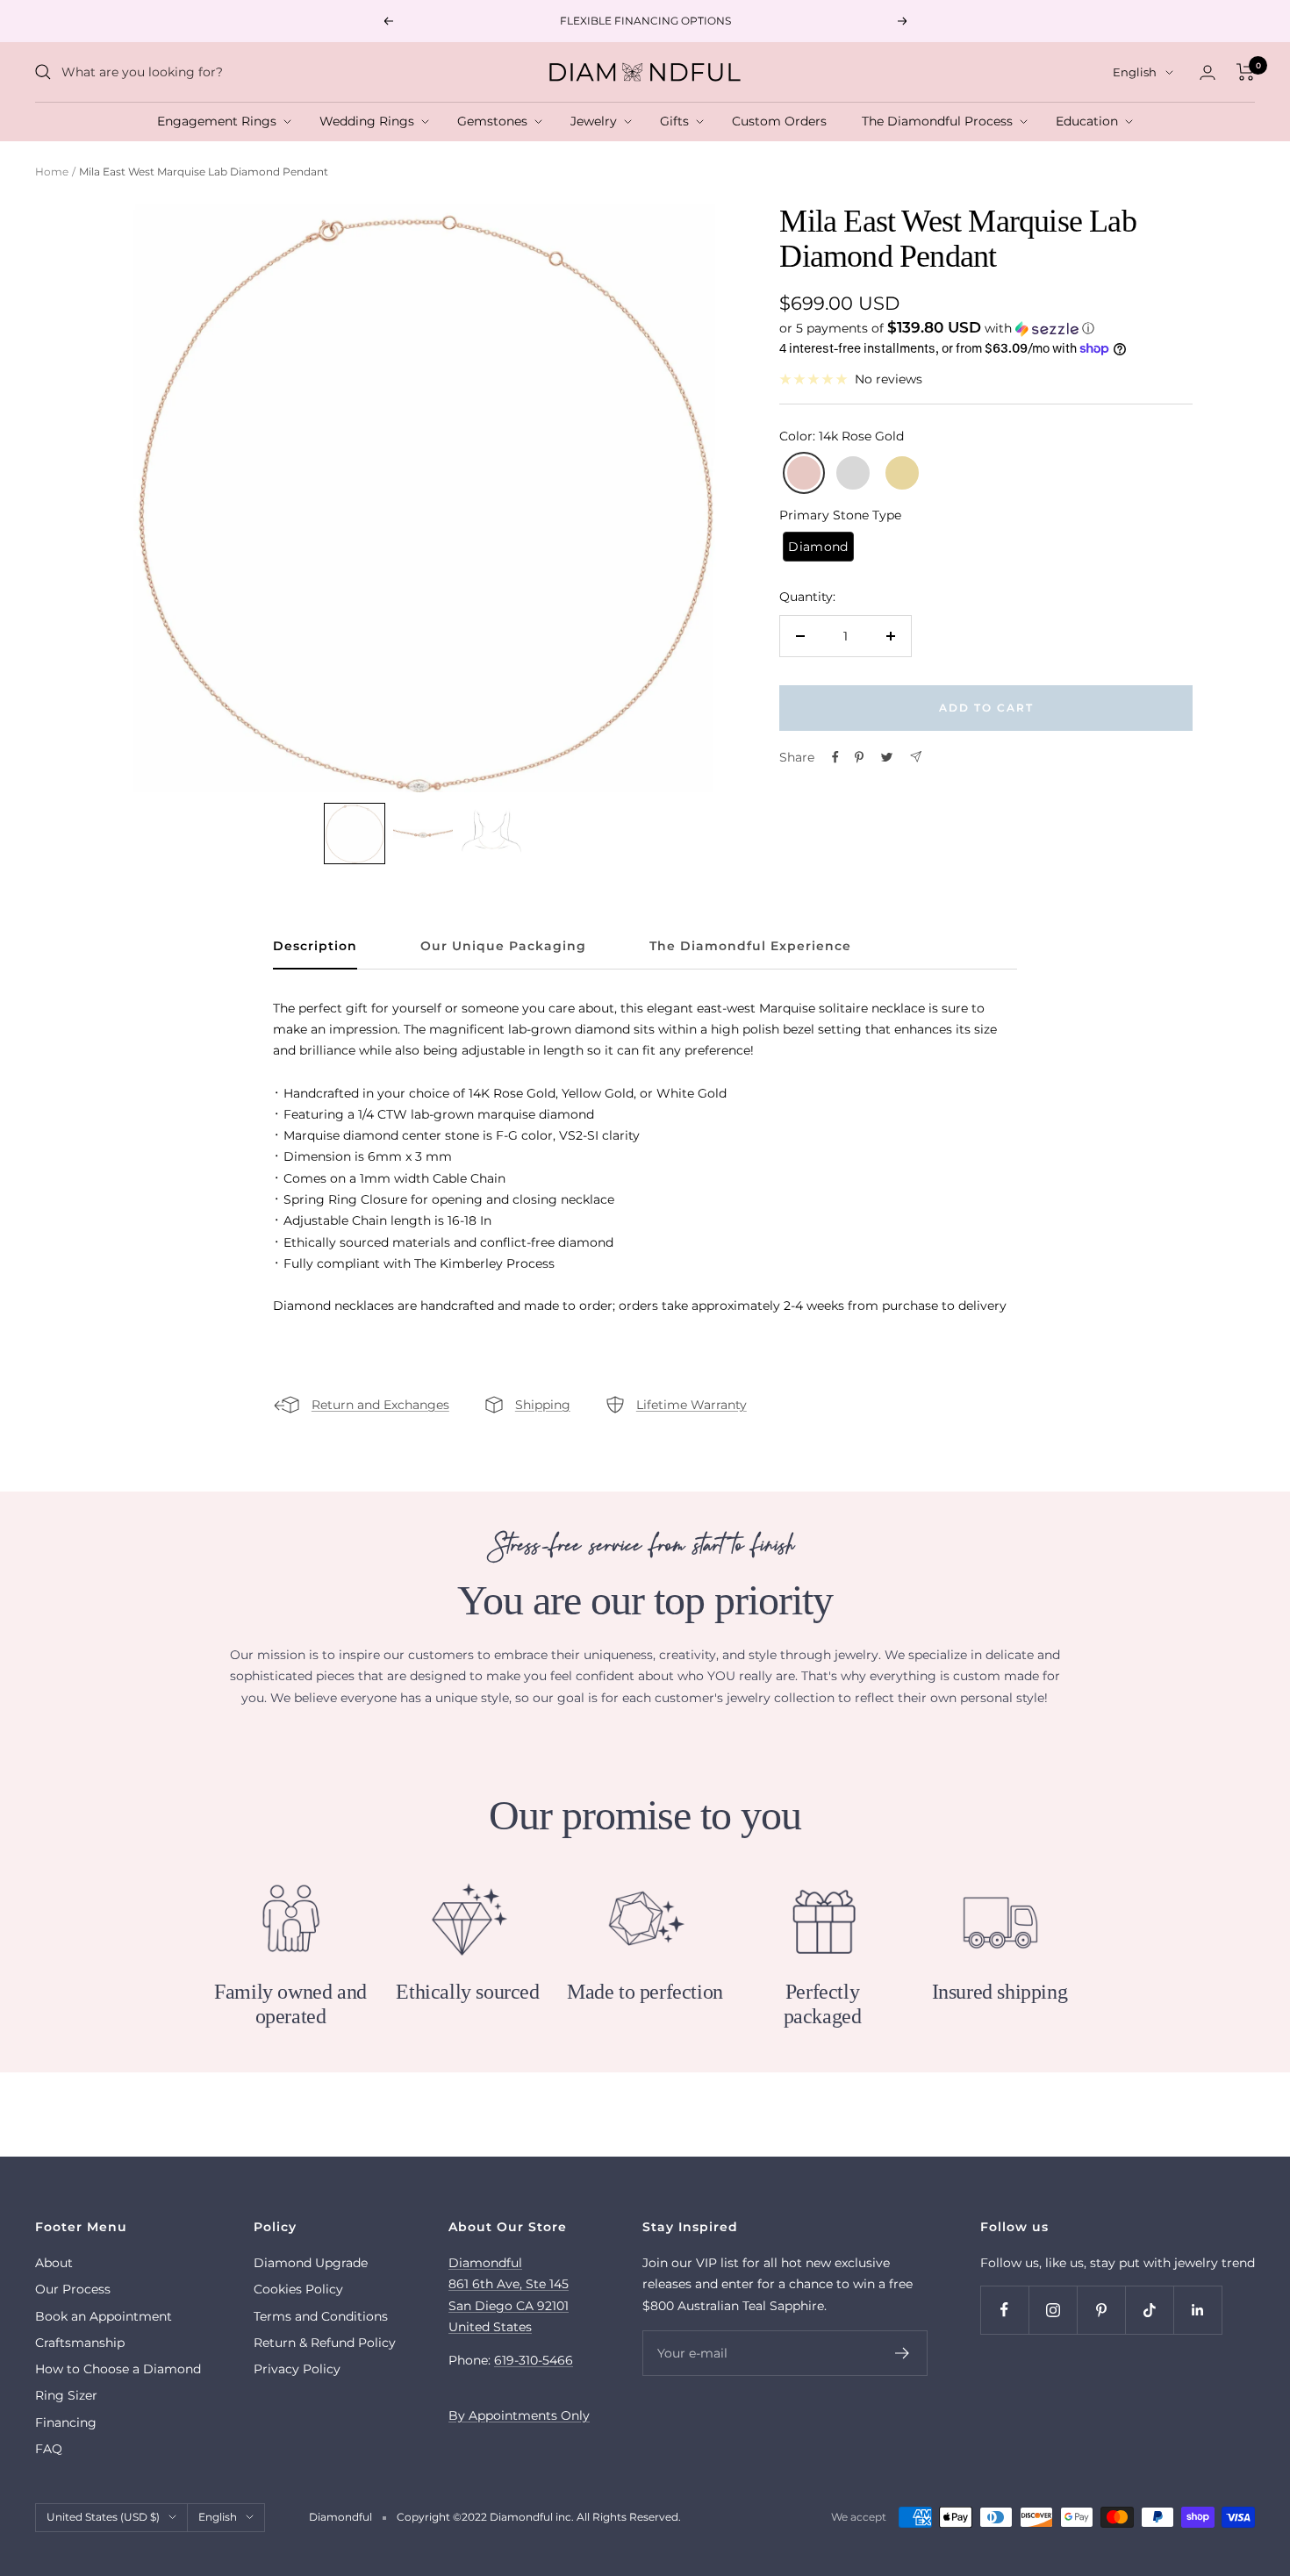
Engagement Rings (220, 121)
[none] (355, 834)
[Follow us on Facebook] (1004, 2310)
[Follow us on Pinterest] (1101, 2310)
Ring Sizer (66, 2395)
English (1135, 72)
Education (1090, 121)
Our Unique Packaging (503, 946)
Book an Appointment (104, 2316)
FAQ (49, 2449)
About (54, 2263)
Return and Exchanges (380, 1405)
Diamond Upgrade (311, 2263)
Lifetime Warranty (692, 1405)
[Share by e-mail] (916, 757)
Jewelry (597, 121)
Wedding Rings (370, 121)
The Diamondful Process (941, 121)
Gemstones (496, 121)
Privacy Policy (297, 2369)
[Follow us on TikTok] (1149, 2310)
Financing (66, 2422)
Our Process (73, 2289)
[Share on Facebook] (835, 757)
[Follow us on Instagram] (1053, 2310)
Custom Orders (783, 121)
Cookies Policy (298, 2289)
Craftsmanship (80, 2343)
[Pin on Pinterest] (859, 757)
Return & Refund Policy (325, 2343)
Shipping (543, 1405)
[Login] (1208, 72)
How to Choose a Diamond (118, 2369)
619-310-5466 (534, 2360)
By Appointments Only (519, 2415)
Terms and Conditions (321, 2316)
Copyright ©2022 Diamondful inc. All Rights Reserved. (539, 2517)
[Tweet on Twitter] (887, 757)
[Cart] (1246, 72)
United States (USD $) (103, 2517)
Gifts (678, 121)
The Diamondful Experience (750, 946)
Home (52, 172)
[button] (986, 328)
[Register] (903, 2353)
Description (315, 946)
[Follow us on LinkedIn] (1197, 2310)
